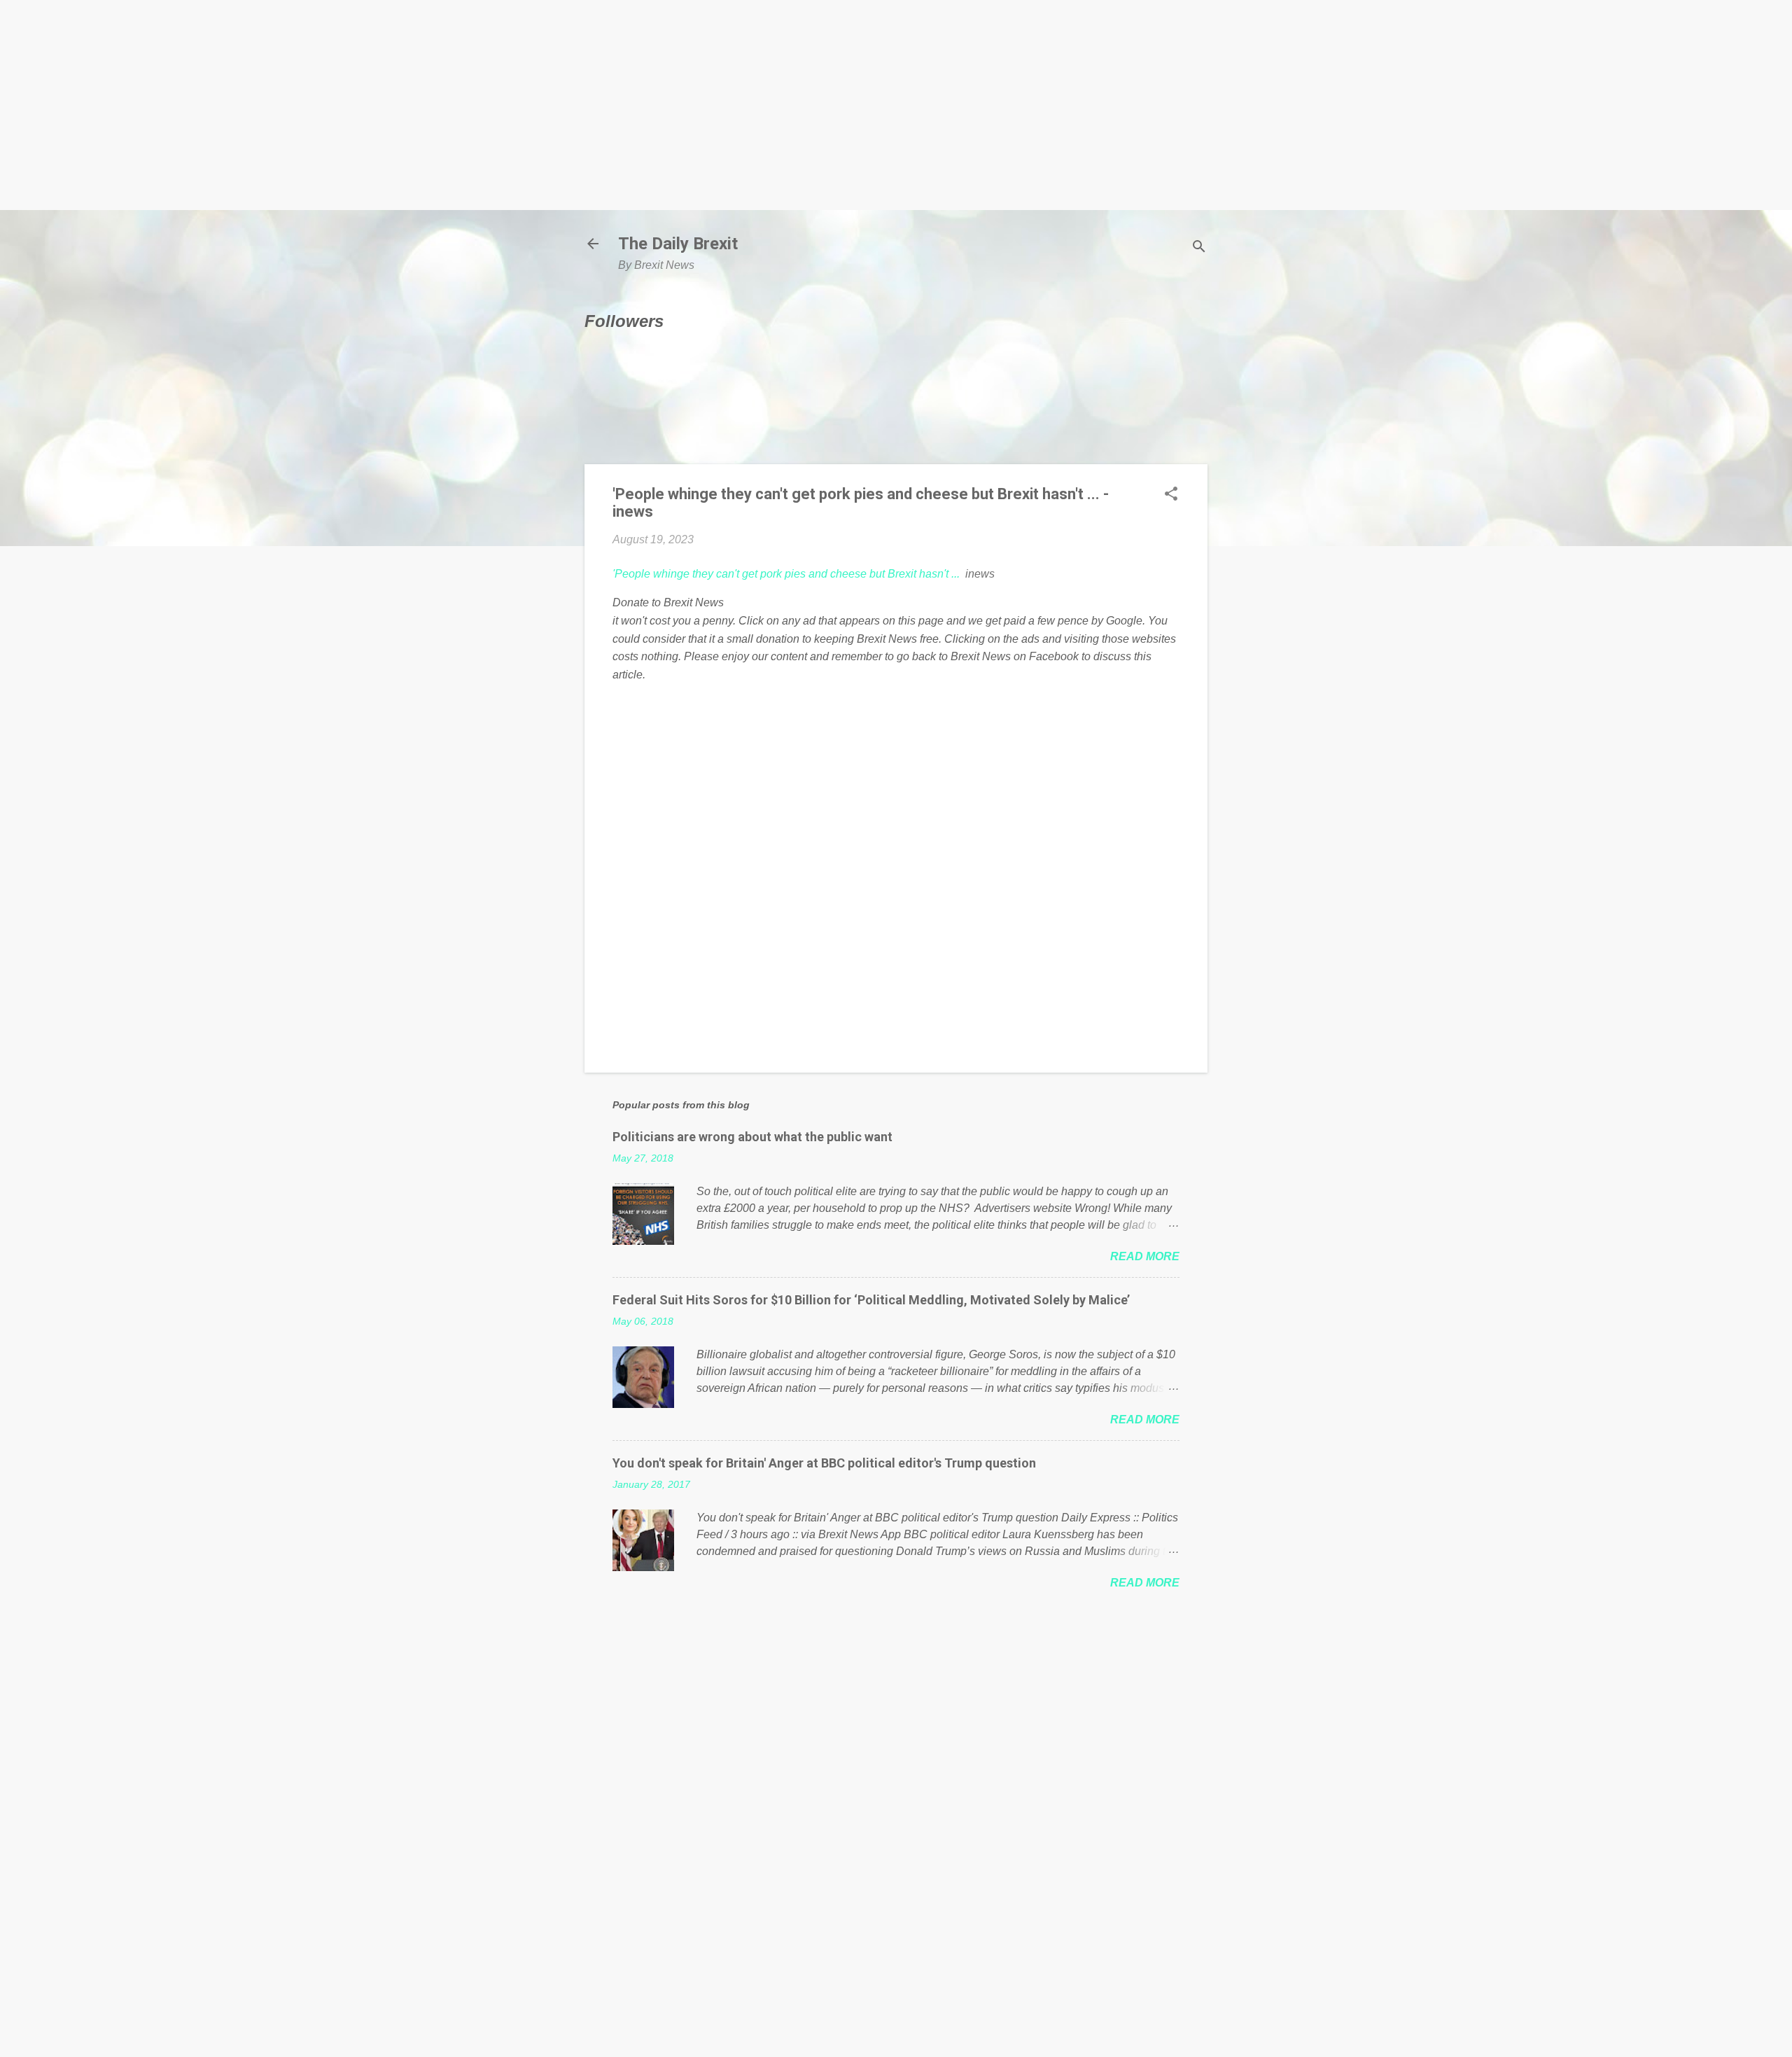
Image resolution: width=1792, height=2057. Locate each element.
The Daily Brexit (678, 244)
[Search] (1199, 248)
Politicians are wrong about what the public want (752, 1137)
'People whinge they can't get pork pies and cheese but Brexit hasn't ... (786, 574)
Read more (1145, 1256)
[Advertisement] (896, 105)
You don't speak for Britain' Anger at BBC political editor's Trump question (824, 1463)
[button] (1171, 495)
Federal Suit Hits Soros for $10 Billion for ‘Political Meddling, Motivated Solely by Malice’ (871, 1300)
